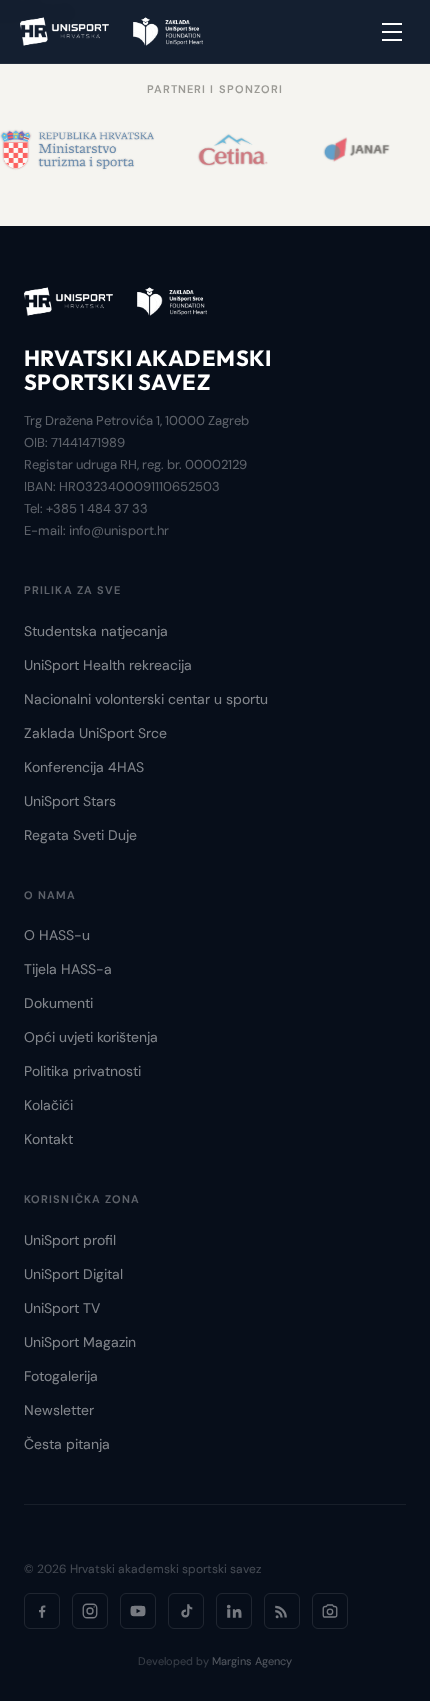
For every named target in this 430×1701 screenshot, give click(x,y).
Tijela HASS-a (68, 969)
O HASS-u (57, 935)
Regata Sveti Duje (80, 835)
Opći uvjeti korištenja (91, 1037)
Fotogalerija (61, 1376)
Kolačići (48, 1105)
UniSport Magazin (80, 1342)
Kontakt (48, 1139)
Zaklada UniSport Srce (95, 733)
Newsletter (59, 1410)
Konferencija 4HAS (84, 767)
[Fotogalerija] (330, 1611)
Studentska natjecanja (96, 631)
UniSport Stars (70, 801)
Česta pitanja (67, 1444)
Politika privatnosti (82, 1071)
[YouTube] (138, 1611)
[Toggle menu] (392, 32)
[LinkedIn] (234, 1611)
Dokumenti (58, 1003)
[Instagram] (90, 1611)
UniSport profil (70, 1240)
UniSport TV (62, 1308)
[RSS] (282, 1611)
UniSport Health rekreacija (108, 665)
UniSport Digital (73, 1274)
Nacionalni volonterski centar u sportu (146, 699)
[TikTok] (186, 1611)
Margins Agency (252, 1661)
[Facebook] (42, 1611)
